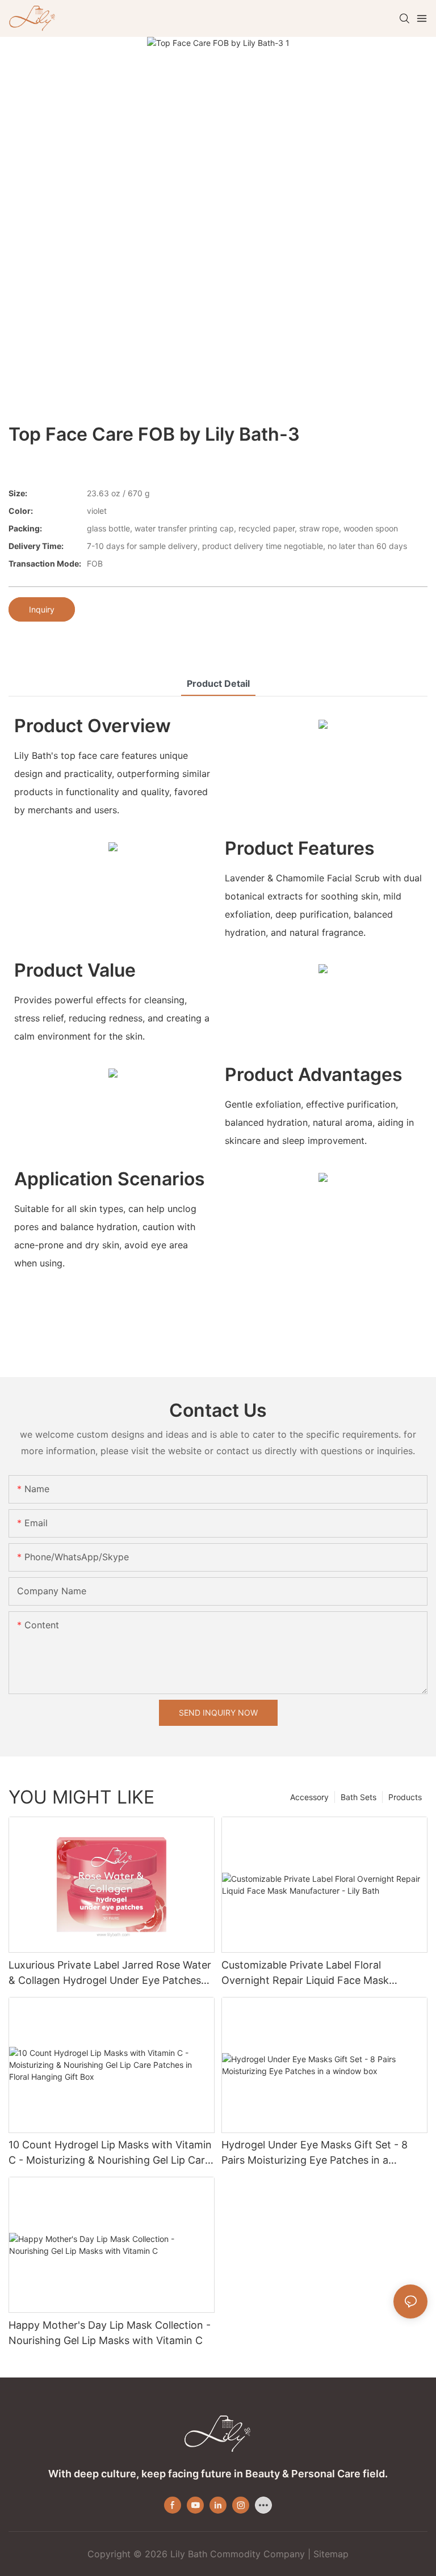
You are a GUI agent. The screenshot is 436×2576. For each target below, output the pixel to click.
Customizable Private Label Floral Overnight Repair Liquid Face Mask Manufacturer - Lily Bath (305, 1973)
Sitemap (331, 2554)
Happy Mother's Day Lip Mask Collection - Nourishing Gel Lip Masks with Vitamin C (110, 2333)
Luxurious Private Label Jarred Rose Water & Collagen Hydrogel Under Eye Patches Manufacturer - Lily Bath (110, 1973)
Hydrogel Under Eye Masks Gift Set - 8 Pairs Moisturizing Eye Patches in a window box (315, 2153)
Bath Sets (359, 1797)
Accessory (309, 1797)
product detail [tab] (218, 683)
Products (405, 1797)
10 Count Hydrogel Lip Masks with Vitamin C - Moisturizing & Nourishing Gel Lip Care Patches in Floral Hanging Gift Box (110, 2153)
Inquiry (42, 609)
